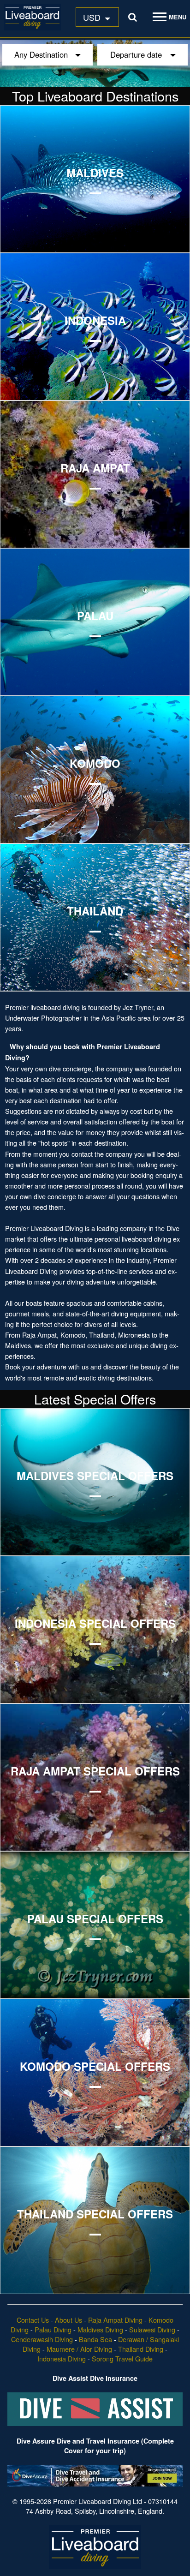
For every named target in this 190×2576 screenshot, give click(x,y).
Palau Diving (53, 2329)
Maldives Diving (100, 2329)
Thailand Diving (141, 2349)
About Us (68, 2320)
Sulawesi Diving (152, 2329)
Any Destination (41, 54)
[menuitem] (97, 17)
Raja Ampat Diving (115, 2320)
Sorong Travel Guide (122, 2358)
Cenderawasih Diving (42, 2339)
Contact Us (33, 2320)
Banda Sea (95, 2339)
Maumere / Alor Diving (79, 2349)
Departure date (136, 54)
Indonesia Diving (62, 2358)
